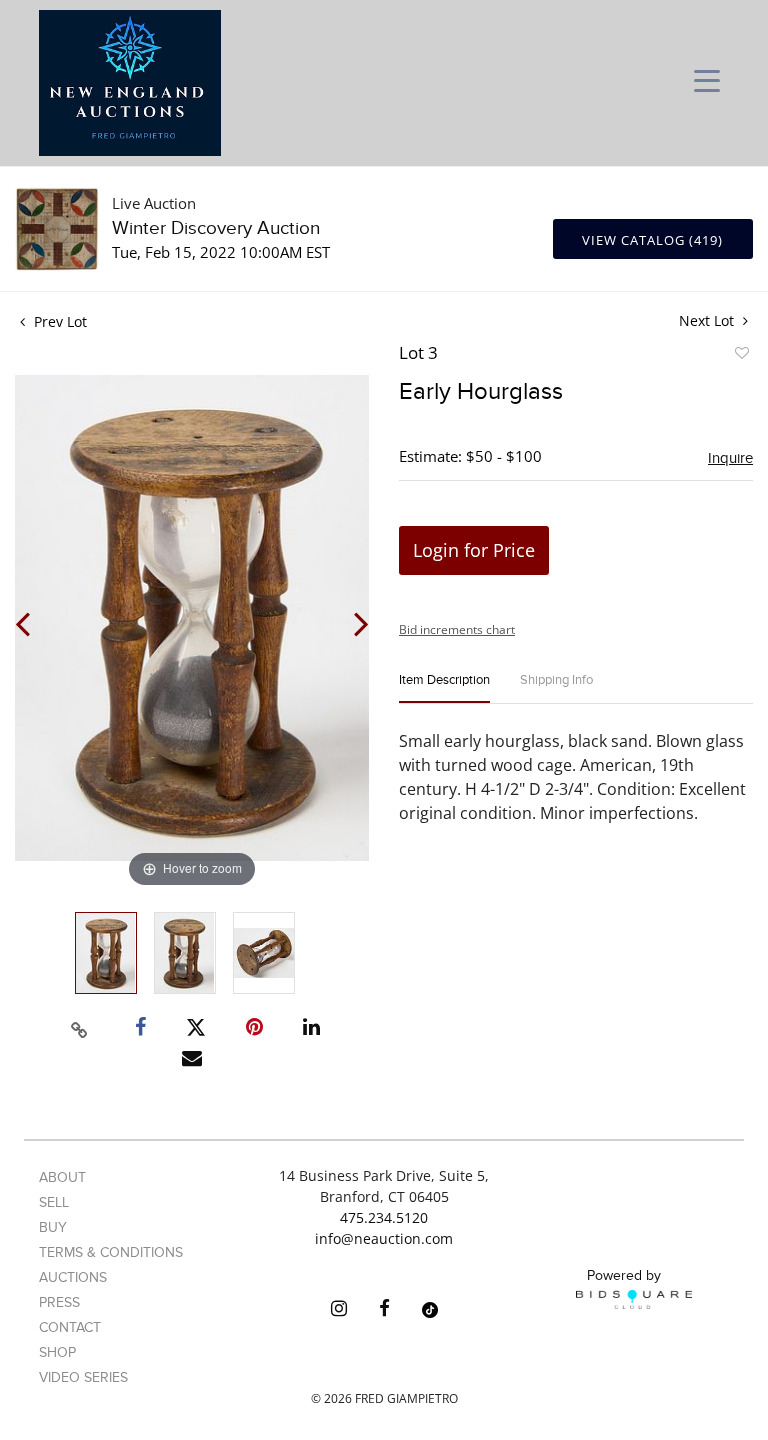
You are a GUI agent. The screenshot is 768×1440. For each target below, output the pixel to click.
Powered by (624, 1275)
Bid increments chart (457, 629)
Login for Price (474, 550)
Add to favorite (741, 356)
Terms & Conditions (111, 1252)
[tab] (444, 688)
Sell (54, 1202)
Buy (53, 1227)
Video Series (83, 1377)
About (62, 1177)
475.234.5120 (384, 1217)
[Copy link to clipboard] (80, 1027)
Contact (70, 1327)
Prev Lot (58, 321)
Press (59, 1302)
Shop (57, 1352)
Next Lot (708, 320)
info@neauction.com (384, 1238)
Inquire (730, 458)
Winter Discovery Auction (216, 228)
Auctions (73, 1277)
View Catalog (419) (652, 240)
